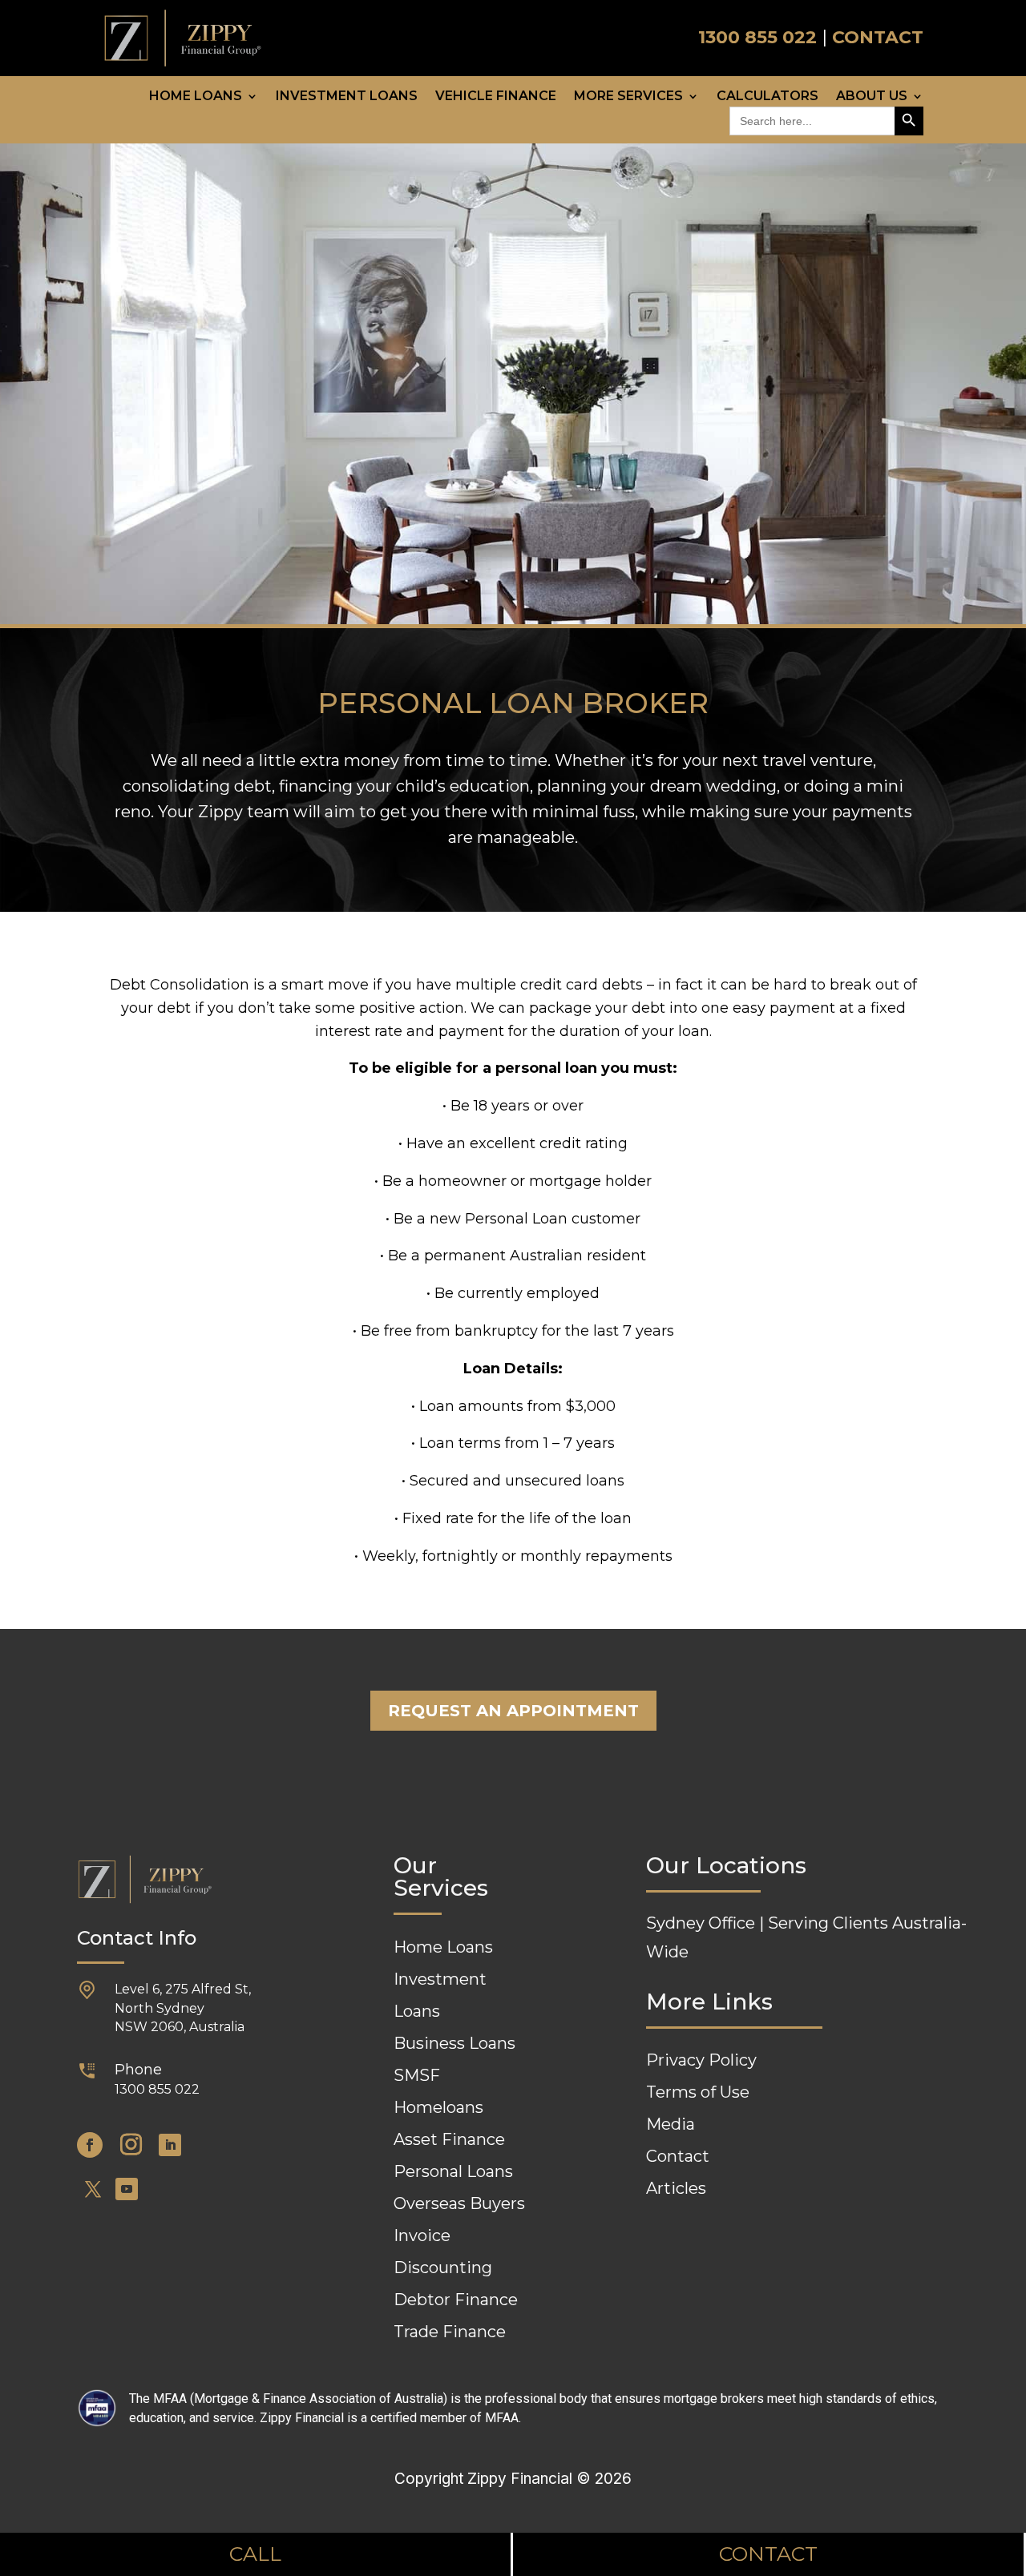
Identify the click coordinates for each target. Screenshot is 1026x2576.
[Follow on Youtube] (127, 2189)
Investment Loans (347, 97)
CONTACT (878, 37)
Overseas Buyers (459, 2203)
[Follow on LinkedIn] (170, 2145)
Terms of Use (698, 2092)
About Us (872, 97)
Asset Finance (449, 2139)
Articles (676, 2188)
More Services (628, 97)
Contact (678, 2156)
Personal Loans (453, 2171)
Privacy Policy (701, 2060)
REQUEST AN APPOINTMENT (513, 1711)
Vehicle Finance (496, 97)
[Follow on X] (93, 2189)
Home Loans (196, 97)
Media (671, 2124)
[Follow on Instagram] (131, 2145)
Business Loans (454, 2043)
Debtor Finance (456, 2300)
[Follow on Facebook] (90, 2145)
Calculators (767, 97)
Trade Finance (450, 2332)
